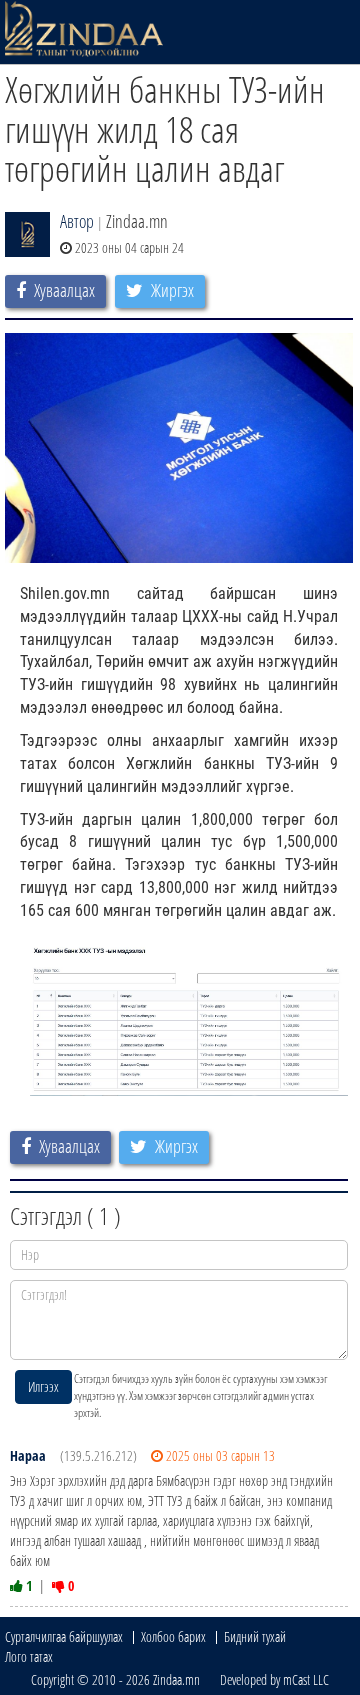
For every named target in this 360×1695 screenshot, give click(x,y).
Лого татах (29, 1656)
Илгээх (43, 1386)
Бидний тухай (255, 1636)
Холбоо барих (173, 1636)
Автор (77, 221)
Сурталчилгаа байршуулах (64, 1636)
